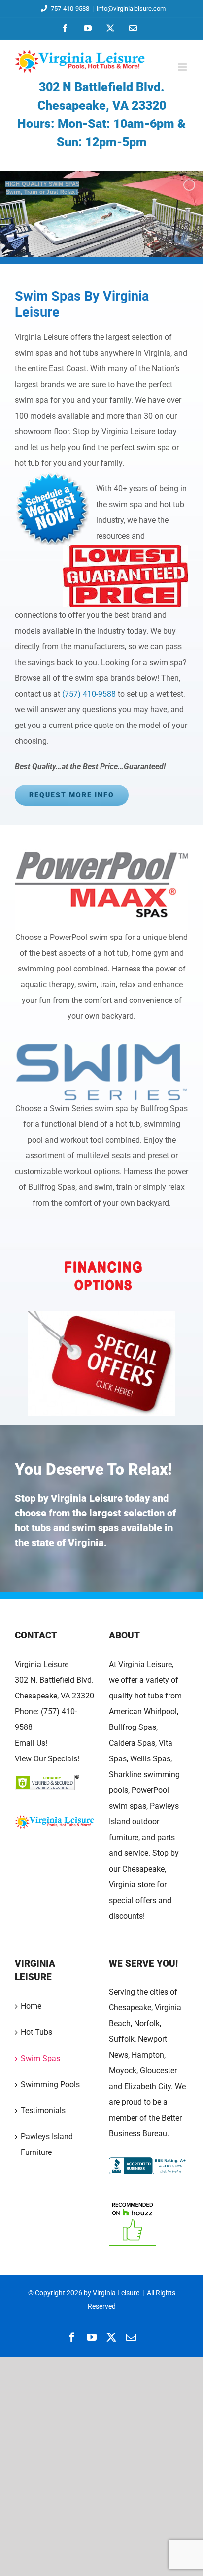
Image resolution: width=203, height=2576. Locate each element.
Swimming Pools (50, 2084)
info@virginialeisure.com (131, 9)
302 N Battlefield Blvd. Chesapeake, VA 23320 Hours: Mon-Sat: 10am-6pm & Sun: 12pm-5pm (101, 114)
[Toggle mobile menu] (183, 67)
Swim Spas (40, 2058)
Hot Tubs (36, 2032)
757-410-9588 (70, 9)
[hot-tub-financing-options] (101, 1255)
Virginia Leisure (42, 1664)
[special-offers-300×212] (101, 1315)
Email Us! (31, 1743)
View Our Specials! (47, 1759)
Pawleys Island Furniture (47, 2144)
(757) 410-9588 (89, 694)
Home (31, 2006)
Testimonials (43, 2110)
